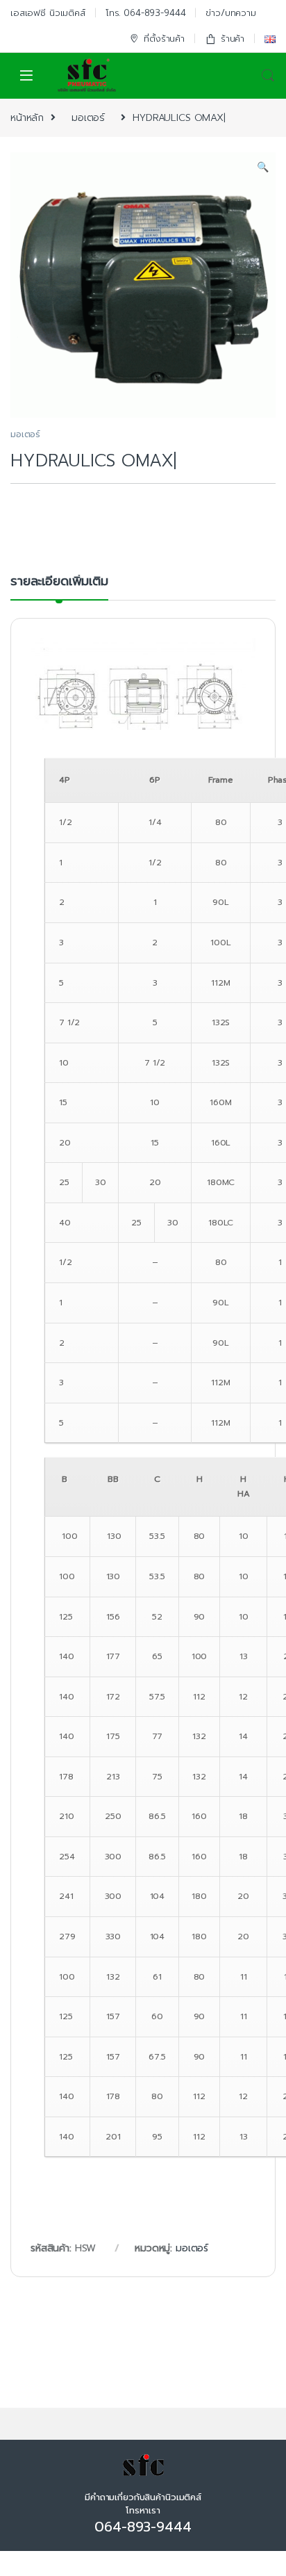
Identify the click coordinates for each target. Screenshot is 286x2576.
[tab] (59, 587)
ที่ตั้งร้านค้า (164, 39)
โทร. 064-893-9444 (146, 13)
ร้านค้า (233, 39)
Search (268, 76)
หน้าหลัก (27, 118)
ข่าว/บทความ (231, 13)
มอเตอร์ (88, 118)
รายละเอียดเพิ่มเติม (59, 583)
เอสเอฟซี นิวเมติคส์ (48, 13)
